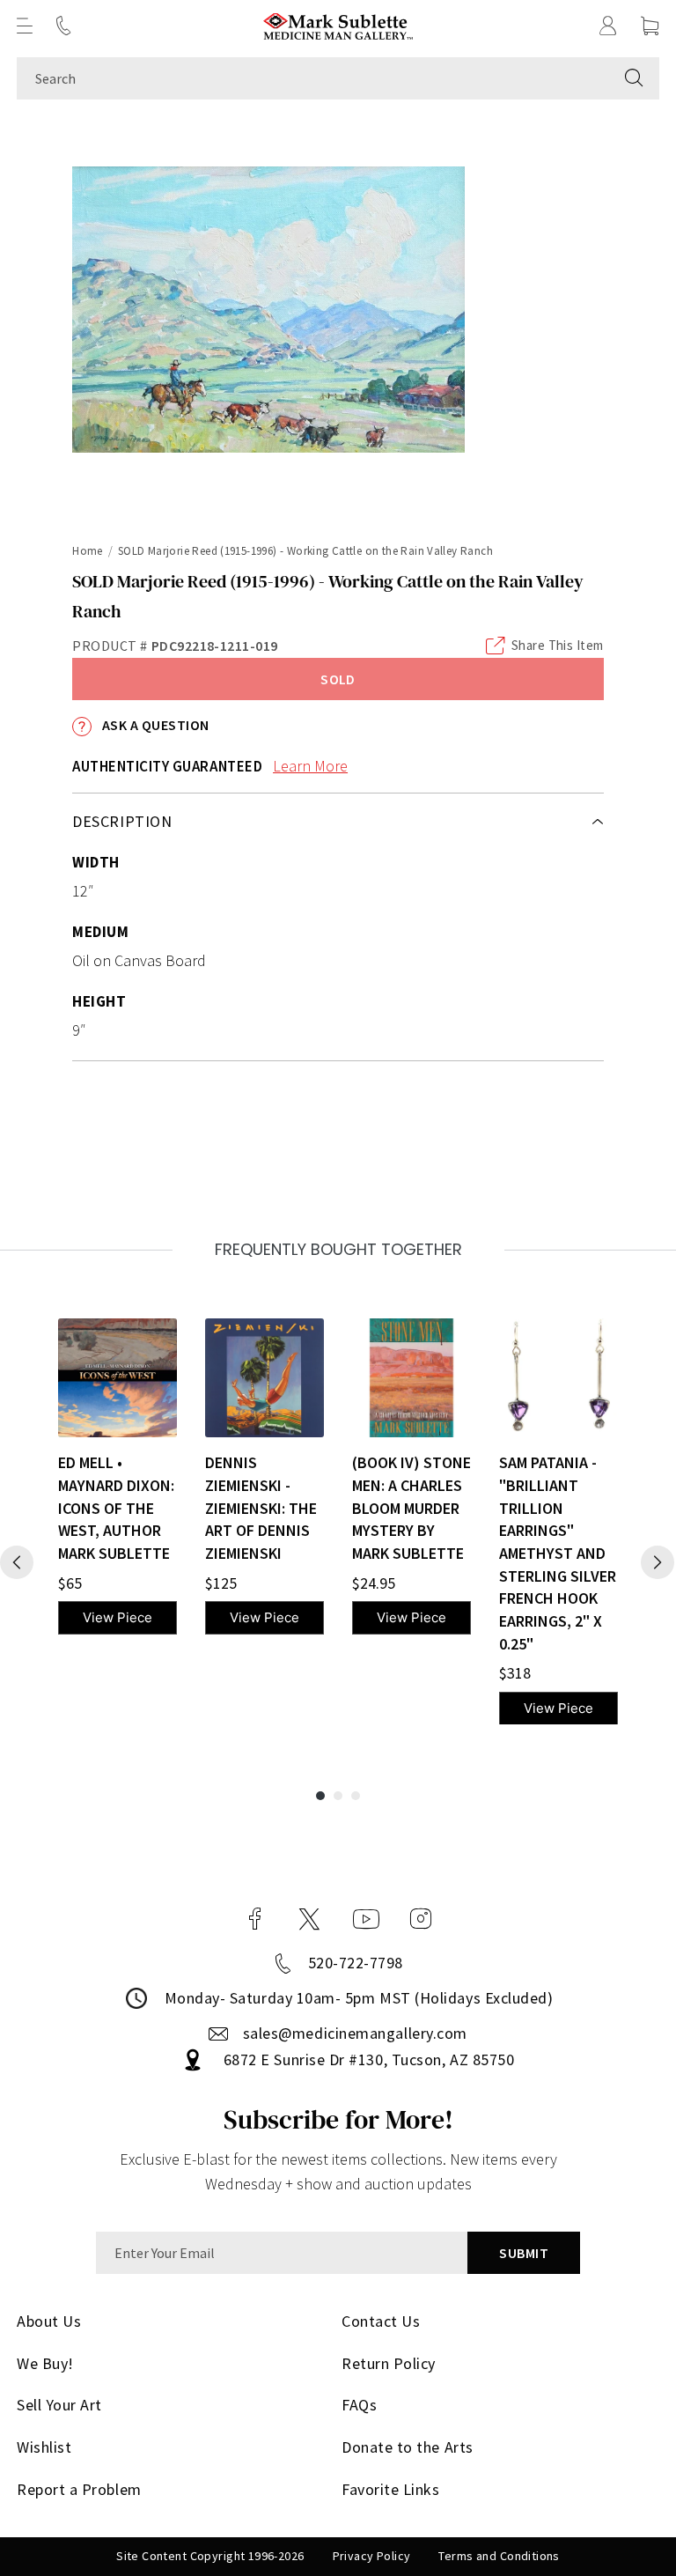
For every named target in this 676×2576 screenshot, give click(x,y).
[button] (25, 26)
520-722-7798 (356, 1963)
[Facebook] (255, 1919)
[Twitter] (309, 1919)
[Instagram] (421, 1919)
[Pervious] (17, 1562)
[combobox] (313, 78)
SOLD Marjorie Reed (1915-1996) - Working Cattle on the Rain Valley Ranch (305, 551)
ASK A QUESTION (154, 725)
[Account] (608, 26)
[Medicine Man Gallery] (338, 26)
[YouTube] (366, 1919)
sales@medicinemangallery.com (355, 2033)
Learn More (310, 766)
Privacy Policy (372, 2556)
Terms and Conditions (499, 2556)
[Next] (658, 1562)
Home (88, 551)
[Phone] (63, 26)
